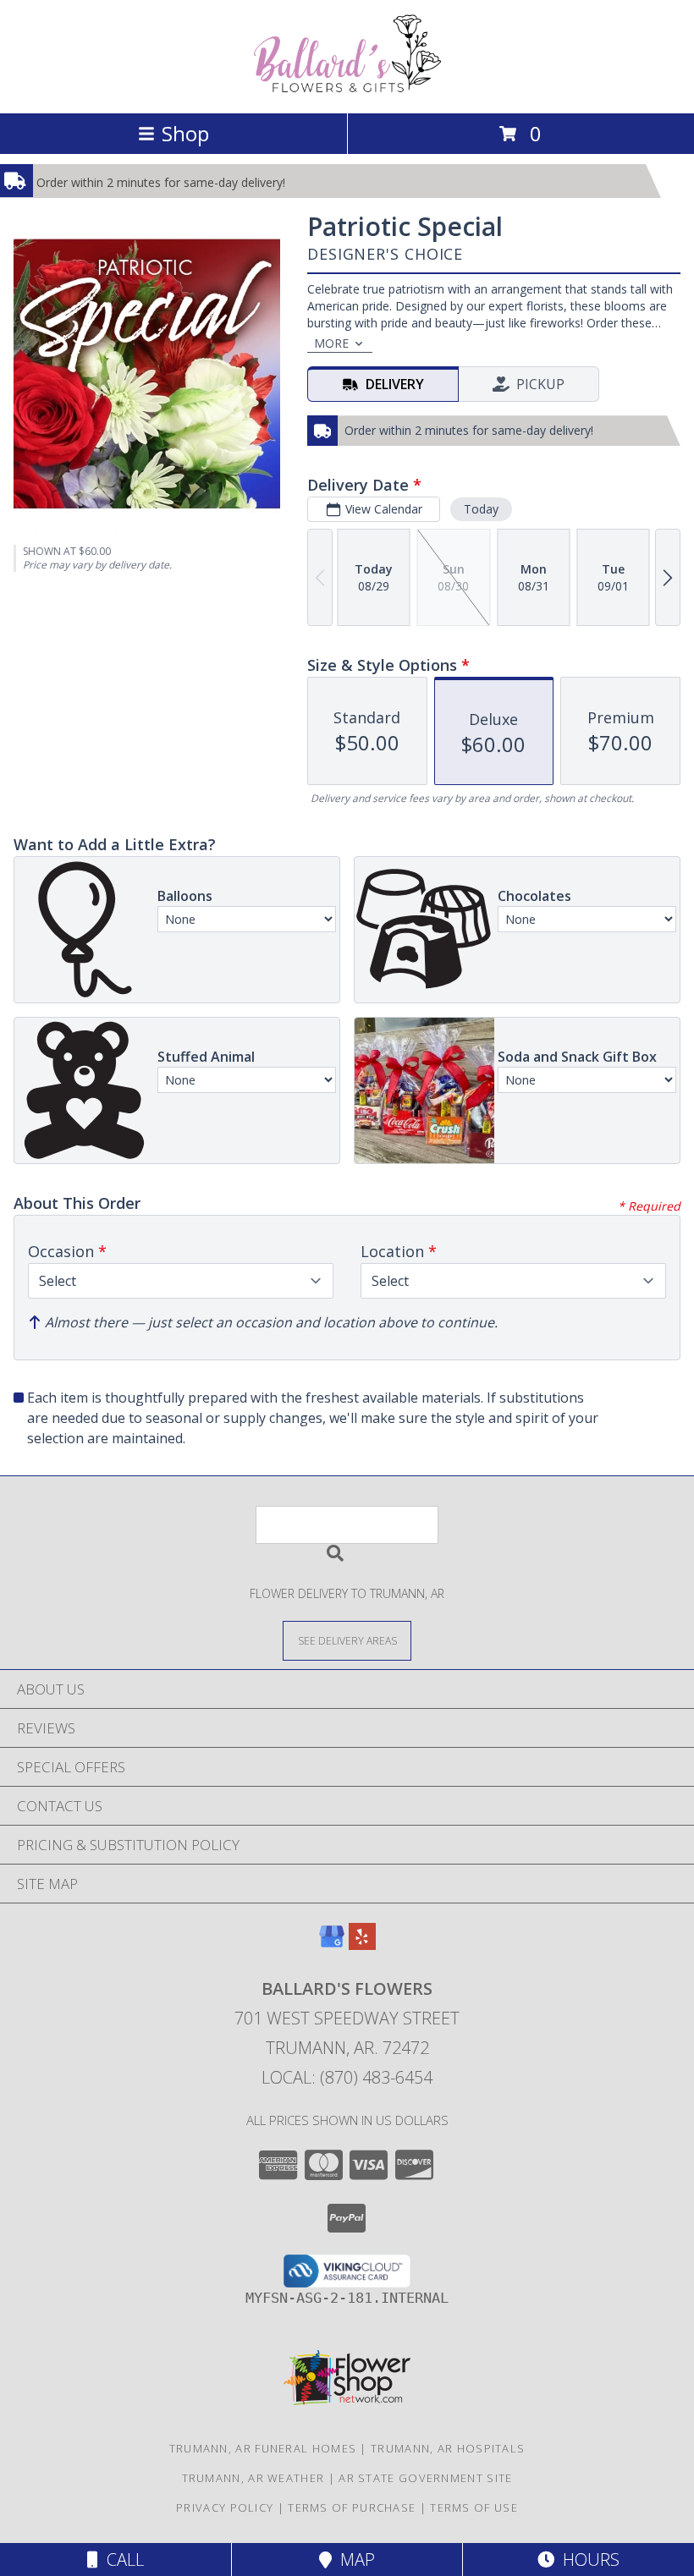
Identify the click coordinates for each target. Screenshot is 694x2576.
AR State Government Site (425, 2478)
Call (121, 2560)
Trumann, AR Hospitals (448, 2448)
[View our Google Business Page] (332, 1944)
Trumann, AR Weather (253, 2478)
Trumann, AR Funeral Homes (263, 2448)
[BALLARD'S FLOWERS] (347, 88)
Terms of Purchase (352, 2507)
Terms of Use (474, 2507)
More (331, 343)
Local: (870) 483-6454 (347, 2077)
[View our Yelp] (362, 1944)
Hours (587, 2560)
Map (353, 2560)
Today (481, 509)
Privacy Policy (225, 2507)
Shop (185, 133)
